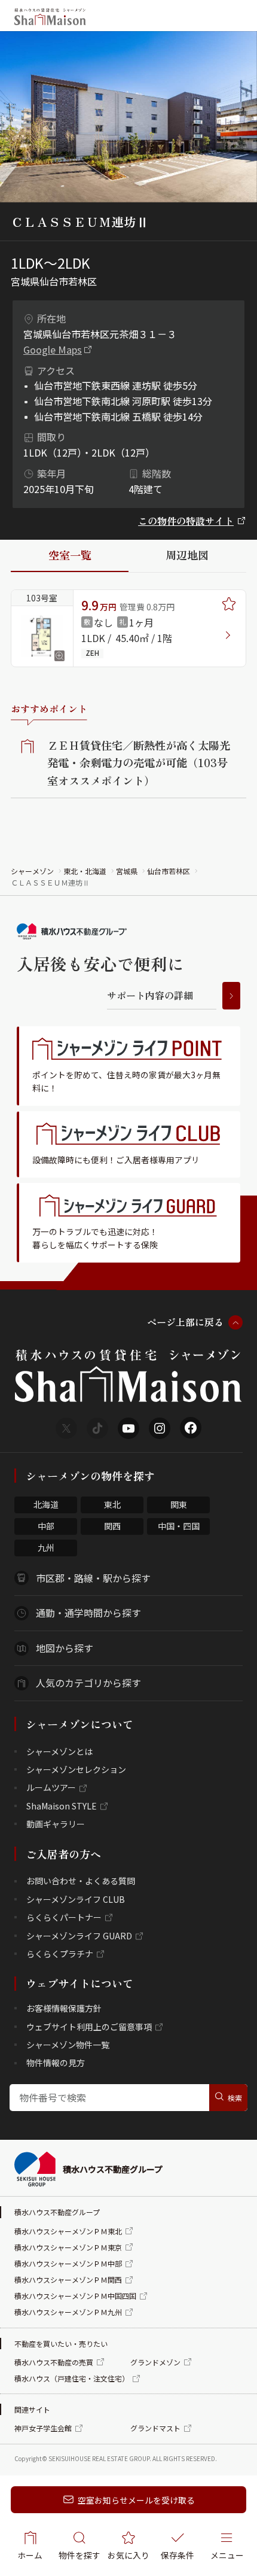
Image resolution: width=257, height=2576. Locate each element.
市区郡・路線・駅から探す (93, 1578)
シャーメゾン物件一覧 (68, 2045)
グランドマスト (155, 2428)
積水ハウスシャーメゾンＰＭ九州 (68, 2312)
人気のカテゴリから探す (88, 1683)
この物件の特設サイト (186, 521)
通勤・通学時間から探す (88, 1613)
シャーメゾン (32, 871)
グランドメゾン (155, 2362)
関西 (112, 1526)
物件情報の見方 (56, 2063)
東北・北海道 (85, 871)
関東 (179, 1504)
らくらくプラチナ (60, 1954)
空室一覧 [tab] (70, 555)
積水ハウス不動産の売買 (54, 2362)
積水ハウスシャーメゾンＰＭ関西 (68, 2280)
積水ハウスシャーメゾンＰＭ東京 (68, 2247)
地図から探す (65, 1648)
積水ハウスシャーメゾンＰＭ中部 (68, 2263)
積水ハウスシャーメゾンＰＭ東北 (68, 2231)
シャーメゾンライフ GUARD (79, 1936)
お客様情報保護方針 (64, 2008)
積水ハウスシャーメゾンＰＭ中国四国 (75, 2296)
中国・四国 (179, 1526)
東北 (112, 1504)
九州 (46, 1547)
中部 (46, 1526)
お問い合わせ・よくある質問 (81, 1881)
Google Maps (53, 349)
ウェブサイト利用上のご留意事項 (89, 2027)
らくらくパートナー (64, 1917)
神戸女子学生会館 (43, 2428)
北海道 (46, 1504)
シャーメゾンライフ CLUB (76, 1899)
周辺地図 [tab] (187, 555)
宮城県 (127, 871)
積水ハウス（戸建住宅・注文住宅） (72, 2378)
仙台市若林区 (169, 871)
